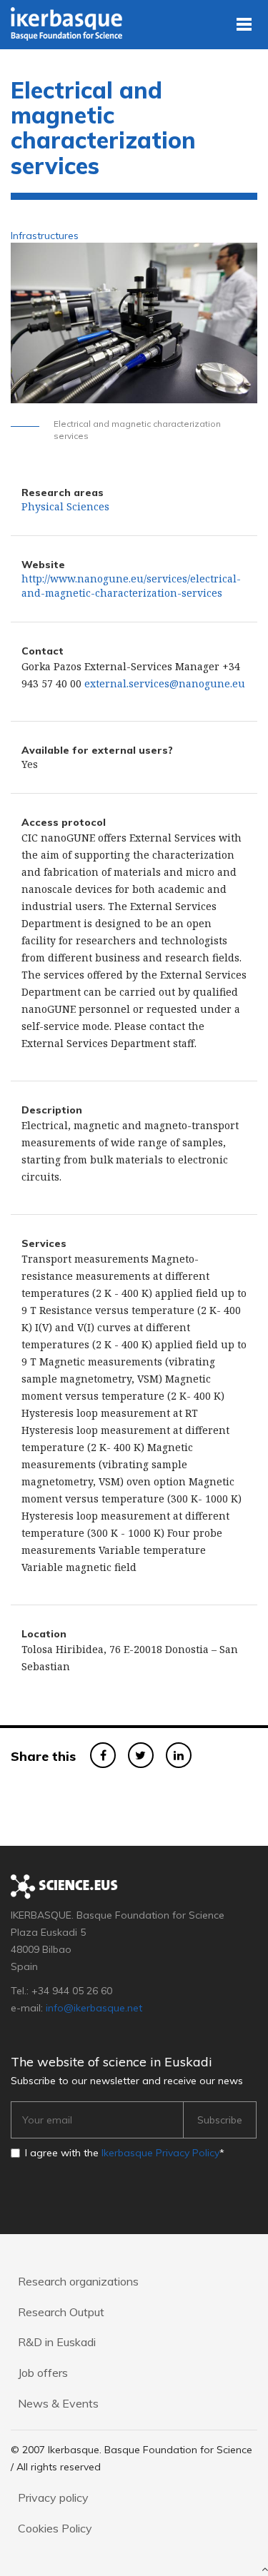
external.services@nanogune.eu (165, 683)
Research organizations (78, 2281)
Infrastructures (45, 236)
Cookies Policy (55, 2528)
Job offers (43, 2373)
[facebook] (103, 1755)
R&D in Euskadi (57, 2342)
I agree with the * (125, 2153)
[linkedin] (179, 1755)
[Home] (69, 23)
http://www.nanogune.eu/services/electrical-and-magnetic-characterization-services (131, 586)
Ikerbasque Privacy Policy (160, 2153)
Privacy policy (53, 2497)
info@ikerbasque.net (94, 2008)
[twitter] (141, 1755)
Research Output (61, 2312)
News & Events (58, 2403)
